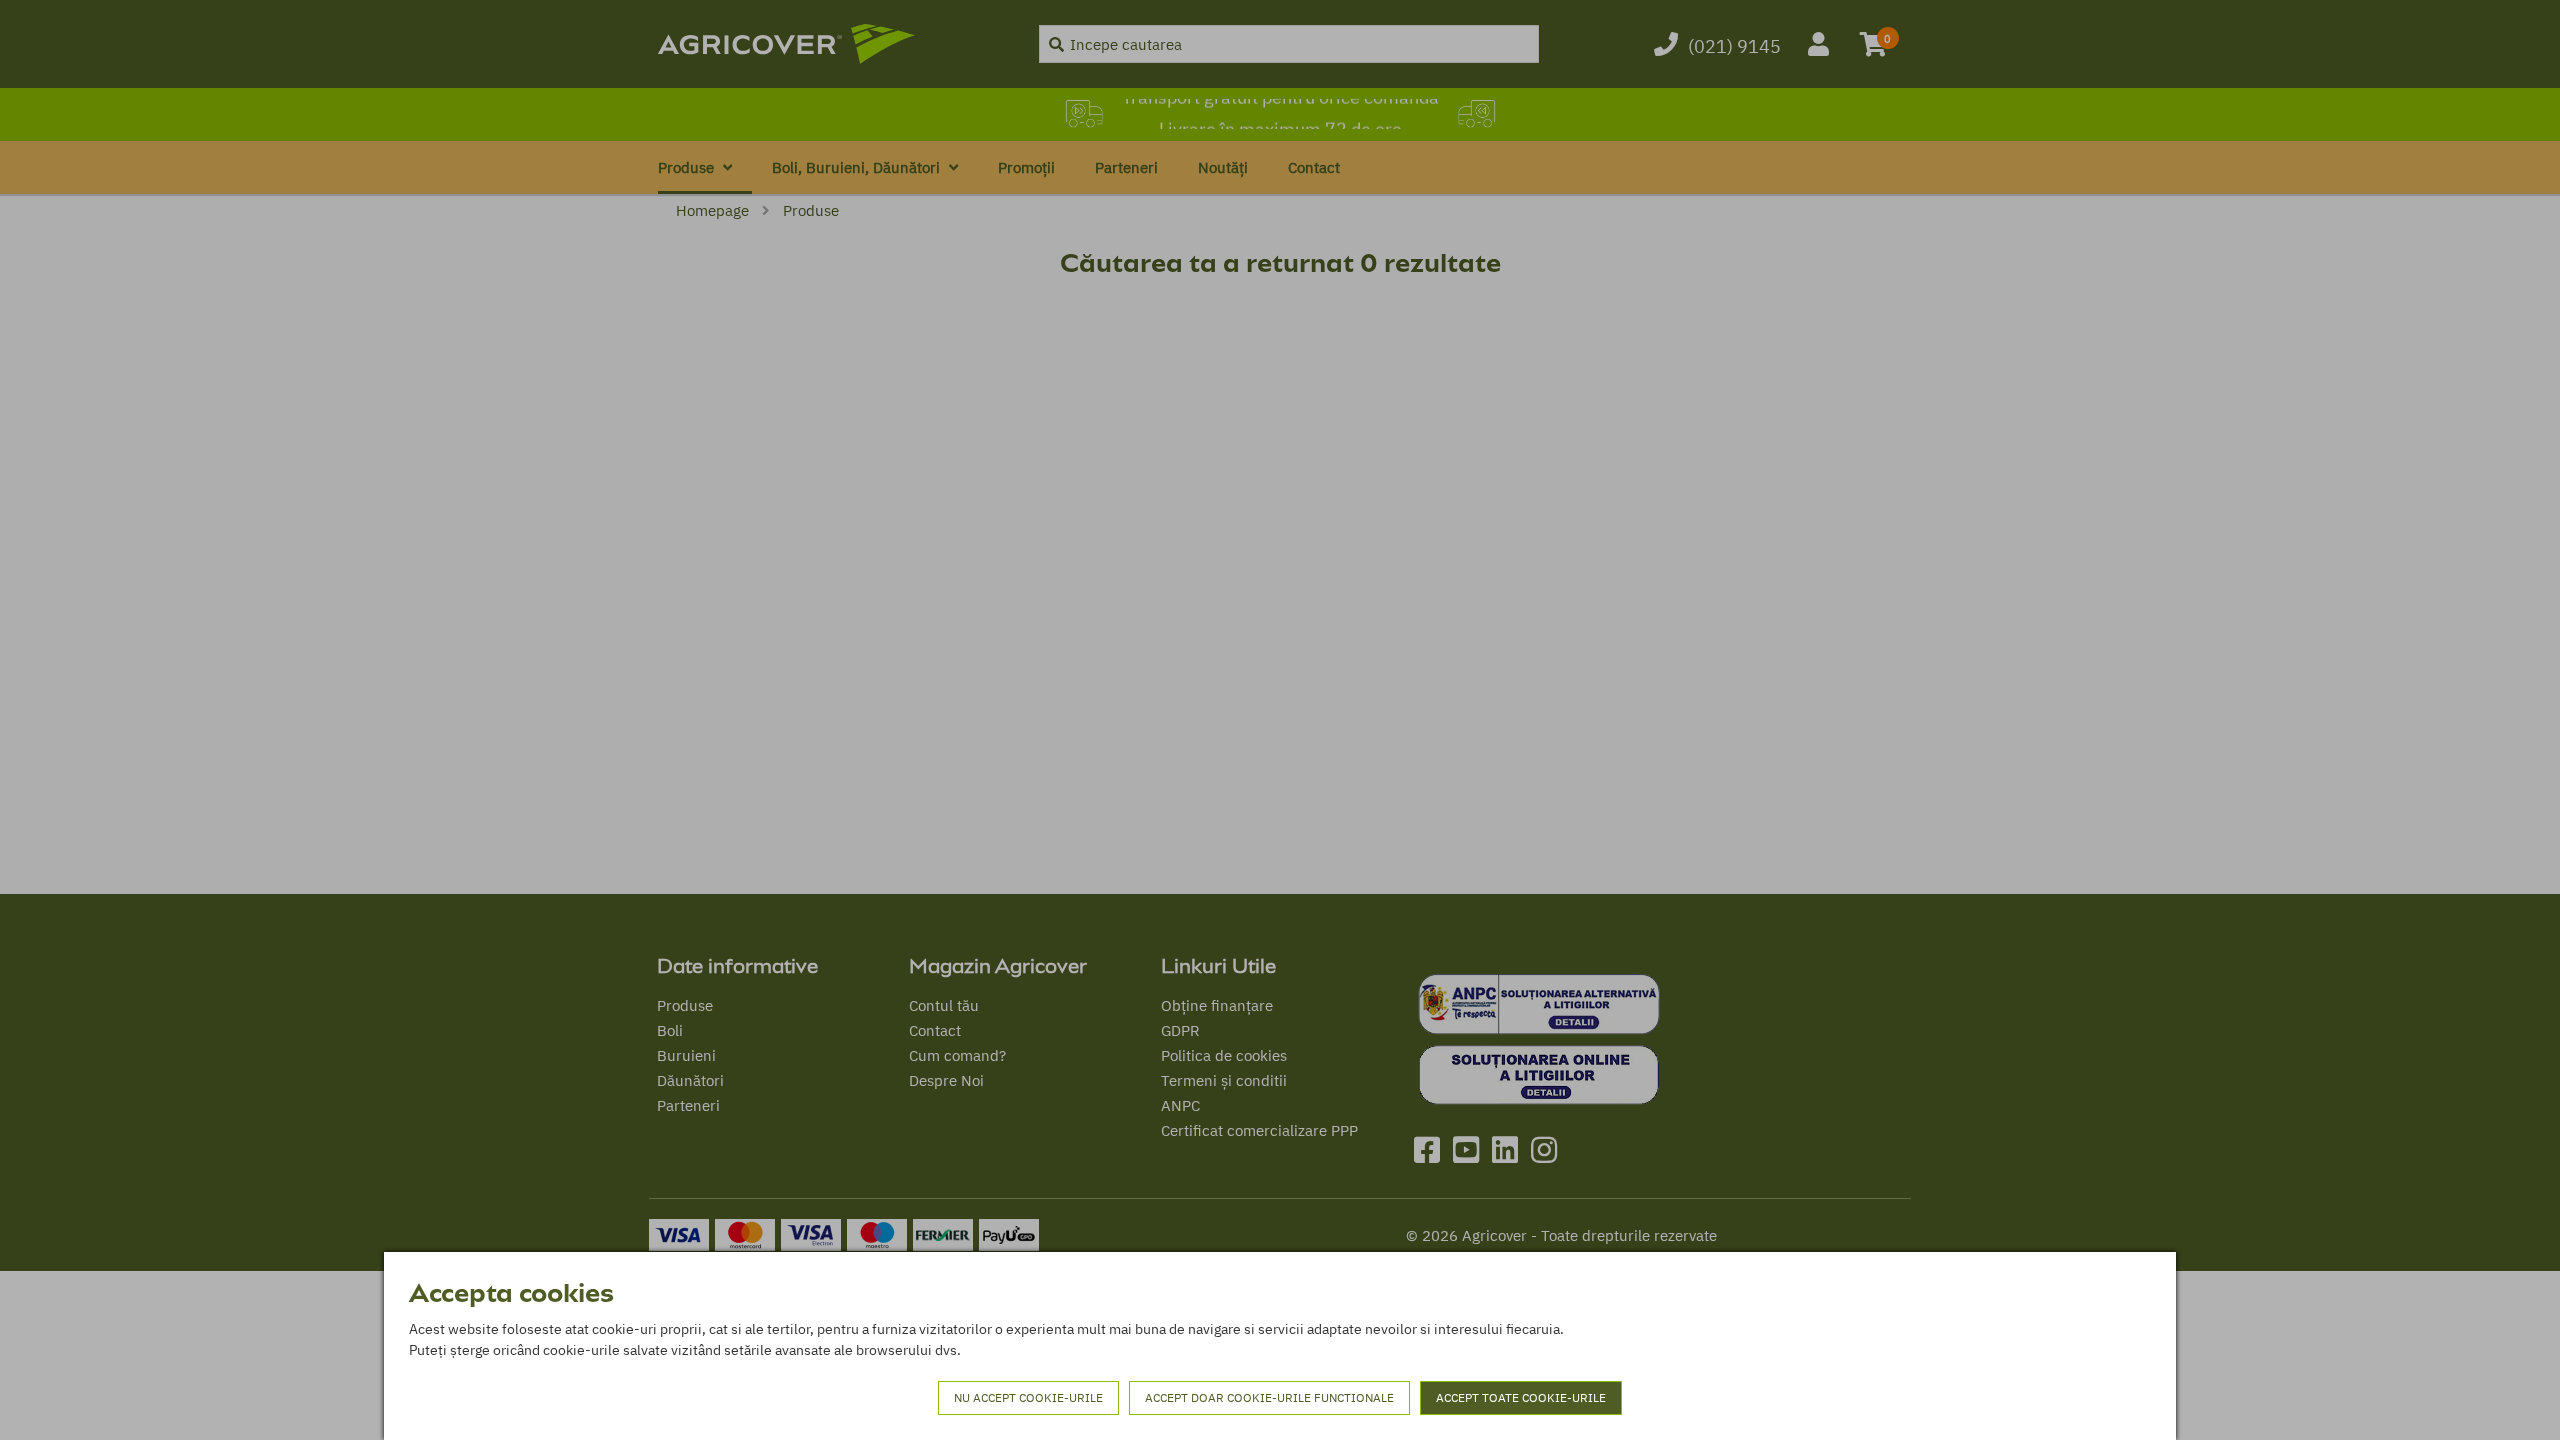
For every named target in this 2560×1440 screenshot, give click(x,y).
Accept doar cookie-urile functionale (1269, 1397)
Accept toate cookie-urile (1521, 1397)
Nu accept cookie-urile (1028, 1397)
